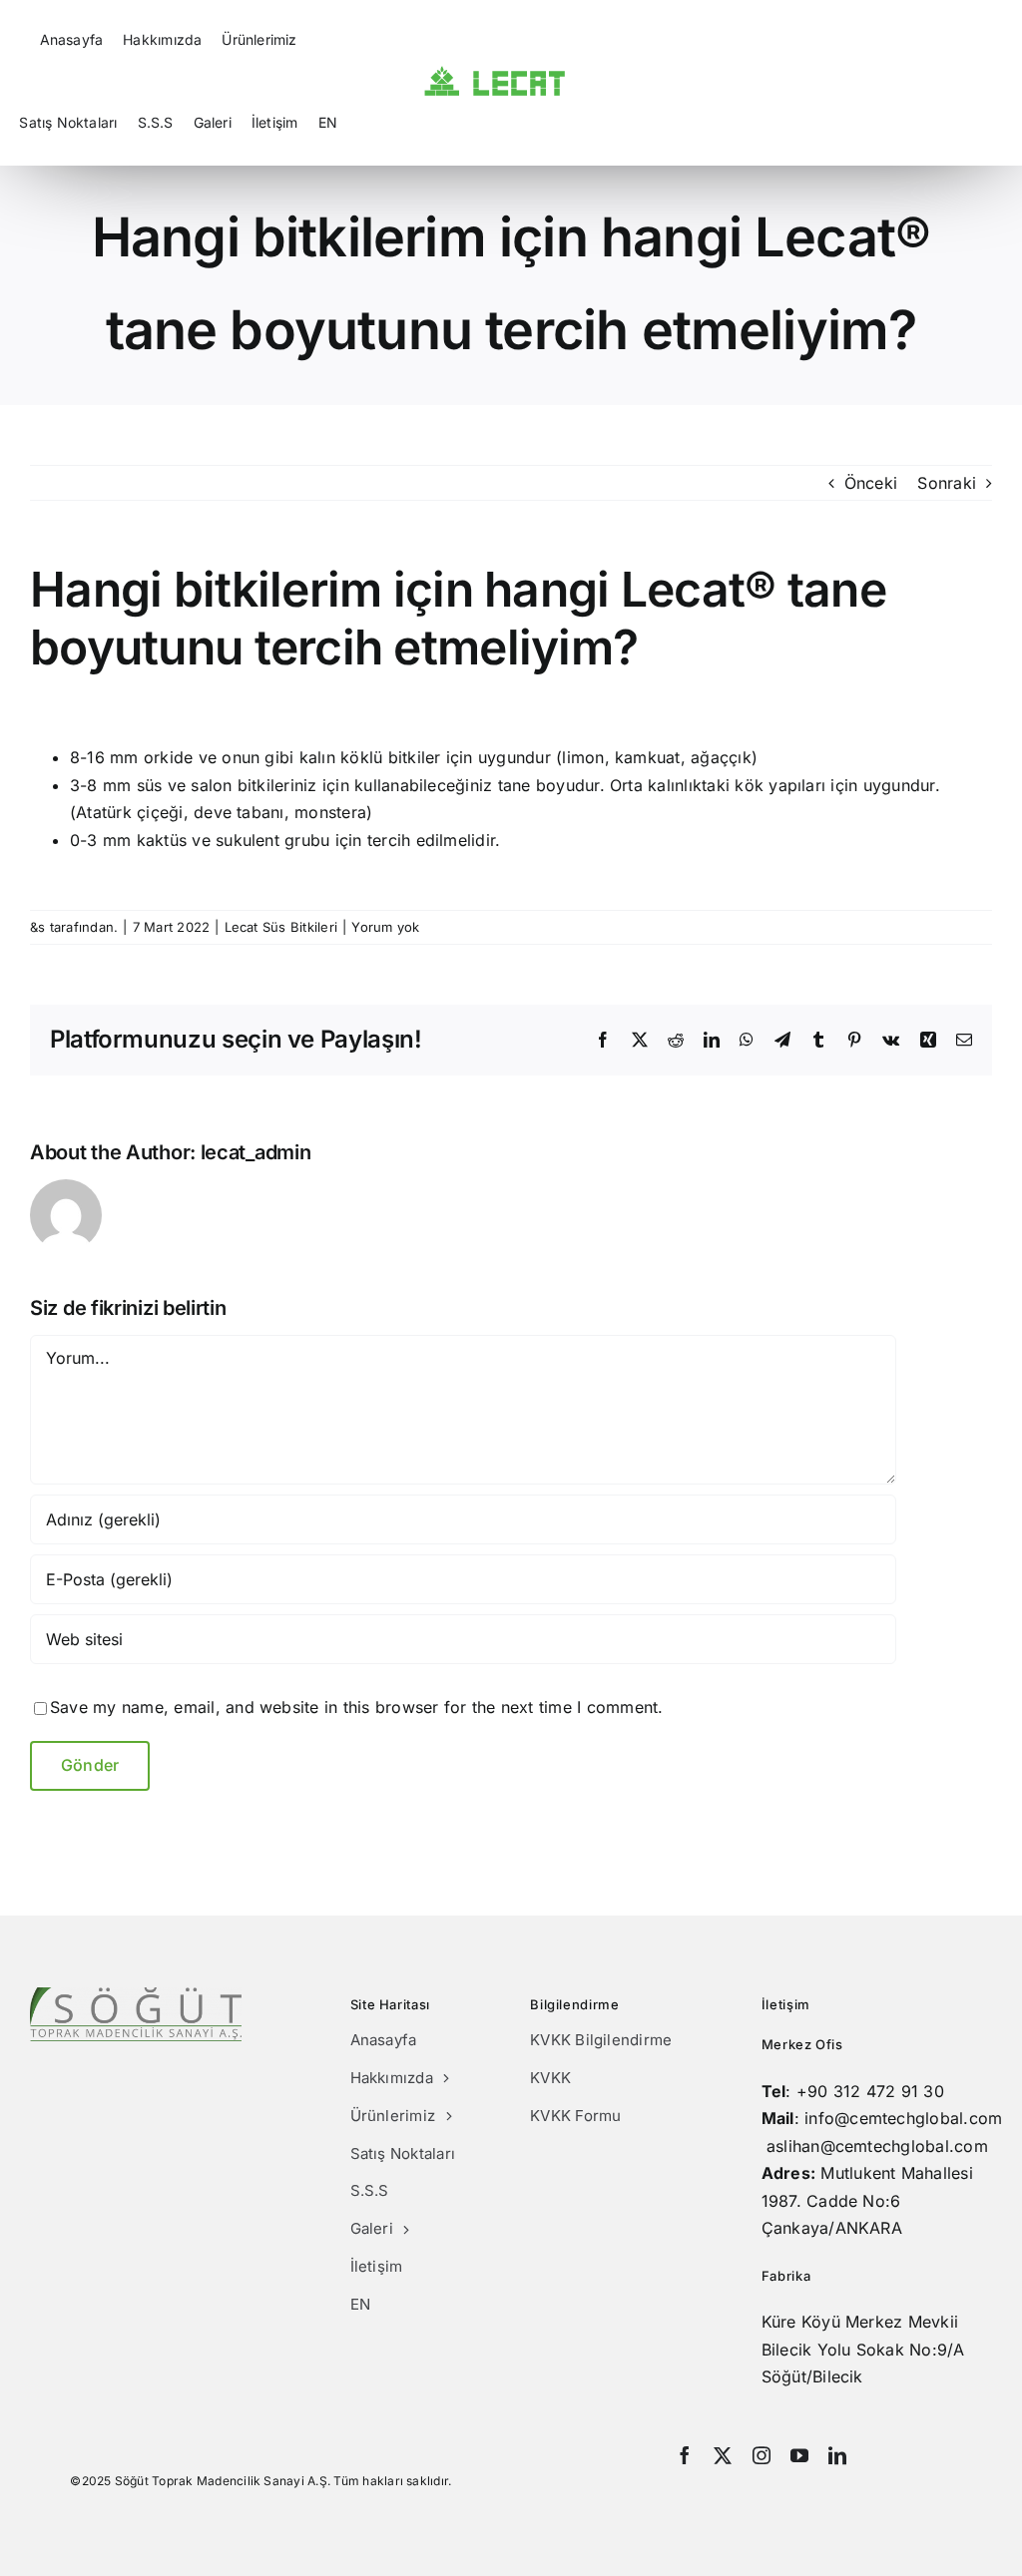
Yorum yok (385, 927)
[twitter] (723, 2455)
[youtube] (799, 2455)
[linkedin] (837, 2455)
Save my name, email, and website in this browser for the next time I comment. (356, 1707)
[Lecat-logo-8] (495, 74)
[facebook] (685, 2455)
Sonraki (947, 483)
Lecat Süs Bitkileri (281, 927)
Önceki (871, 483)
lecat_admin (256, 1152)
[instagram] (762, 2455)
